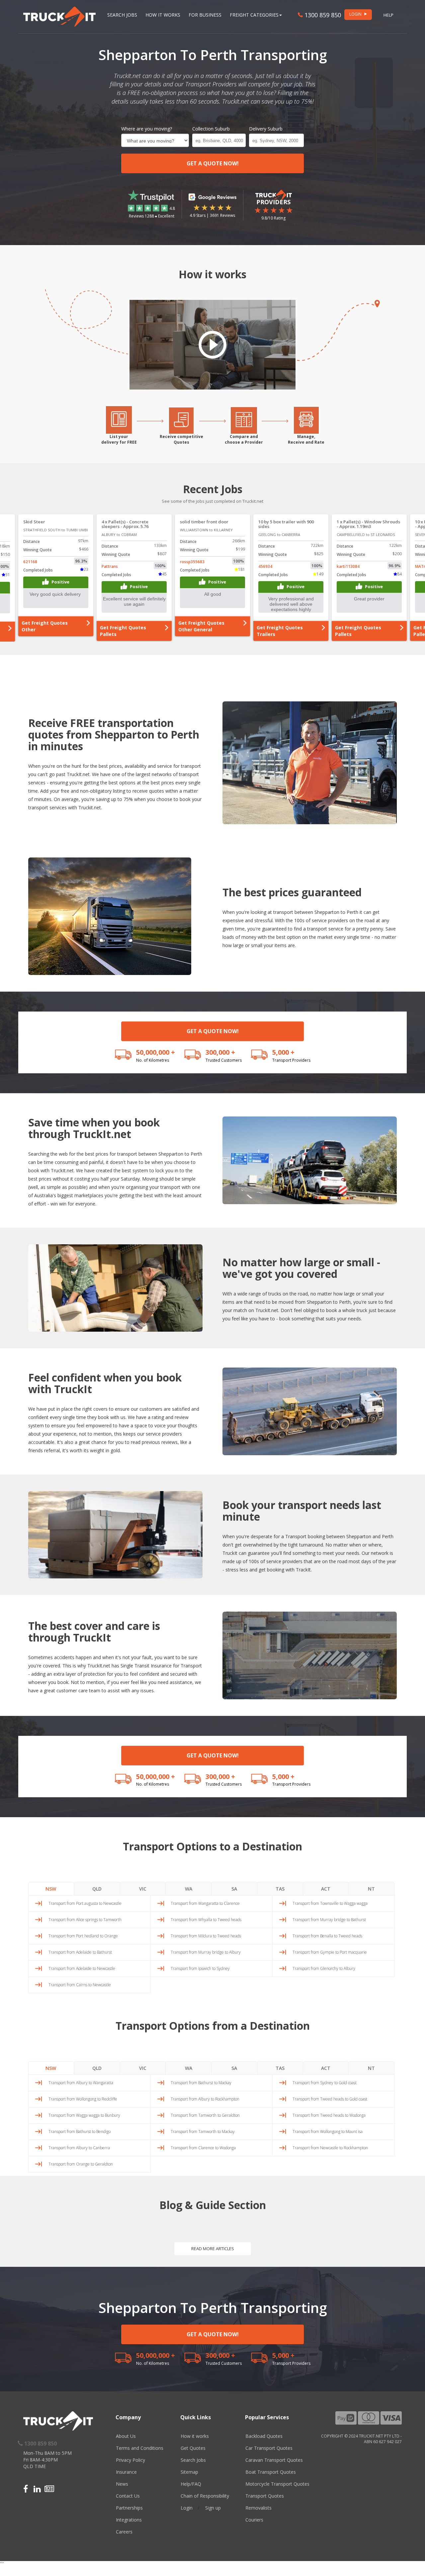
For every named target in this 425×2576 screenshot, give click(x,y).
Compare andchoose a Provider (244, 439)
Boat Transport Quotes (271, 2472)
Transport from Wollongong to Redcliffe (83, 2099)
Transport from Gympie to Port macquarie (330, 1952)
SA (234, 1889)
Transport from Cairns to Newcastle (80, 1985)
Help (388, 15)
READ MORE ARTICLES (213, 2249)
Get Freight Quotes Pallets (45, 631)
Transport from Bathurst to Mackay (201, 2083)
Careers (124, 2532)
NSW (51, 1889)
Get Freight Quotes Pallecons (358, 631)
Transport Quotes (265, 2496)
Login (187, 2508)
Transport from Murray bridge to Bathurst (329, 1920)
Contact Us (128, 2496)
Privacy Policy (130, 2460)
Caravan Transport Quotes (274, 2460)
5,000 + (283, 1052)
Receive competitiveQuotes (181, 439)
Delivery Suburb (266, 129)
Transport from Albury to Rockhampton (205, 2099)
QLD (97, 1889)
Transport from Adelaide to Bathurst (80, 1952)
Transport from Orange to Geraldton (81, 2164)
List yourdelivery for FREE (119, 439)
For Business (205, 15)
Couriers (254, 2520)
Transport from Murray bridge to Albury (206, 1952)
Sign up (213, 2508)
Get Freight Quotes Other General (123, 626)
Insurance (126, 2472)
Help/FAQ (191, 2484)
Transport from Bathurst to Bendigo (80, 2132)
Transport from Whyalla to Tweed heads (206, 1920)
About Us (126, 2436)
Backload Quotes (264, 2436)
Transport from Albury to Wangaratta (81, 2083)
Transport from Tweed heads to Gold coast (330, 2099)
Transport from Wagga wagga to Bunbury (84, 2115)
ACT (326, 1889)
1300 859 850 (322, 15)
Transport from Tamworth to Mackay (203, 2132)
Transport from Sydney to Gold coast (325, 2083)
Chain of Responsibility (205, 2496)
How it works (195, 2436)
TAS (280, 1889)
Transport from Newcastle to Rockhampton (330, 2148)
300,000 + (220, 1052)
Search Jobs (122, 15)
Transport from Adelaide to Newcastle (82, 1968)
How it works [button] (163, 15)
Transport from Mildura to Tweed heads (206, 1936)
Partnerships (129, 2508)
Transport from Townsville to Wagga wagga (330, 1903)
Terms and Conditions (140, 2448)
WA (189, 1889)
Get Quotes (193, 2448)
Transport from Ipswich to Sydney (200, 1968)
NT (371, 1889)
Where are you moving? (147, 129)
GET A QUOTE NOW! (213, 163)
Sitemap (189, 2472)
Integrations (129, 2520)
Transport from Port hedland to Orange (83, 1936)
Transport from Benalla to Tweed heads (327, 1936)
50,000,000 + (156, 1052)
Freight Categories (254, 15)
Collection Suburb (211, 129)
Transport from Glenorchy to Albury (324, 1968)
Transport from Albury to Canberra (79, 2148)
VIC (143, 1889)
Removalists (258, 2508)
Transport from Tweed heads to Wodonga (329, 2115)
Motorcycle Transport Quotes (277, 2484)
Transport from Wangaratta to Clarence (205, 1903)
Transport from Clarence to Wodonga (203, 2148)
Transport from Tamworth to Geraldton (205, 2115)
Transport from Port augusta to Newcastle (85, 1903)
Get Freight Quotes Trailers (201, 631)
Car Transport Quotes (269, 2448)
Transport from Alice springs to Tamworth (85, 1920)
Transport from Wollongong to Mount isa (328, 2132)
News (122, 2484)
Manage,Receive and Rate (306, 439)
